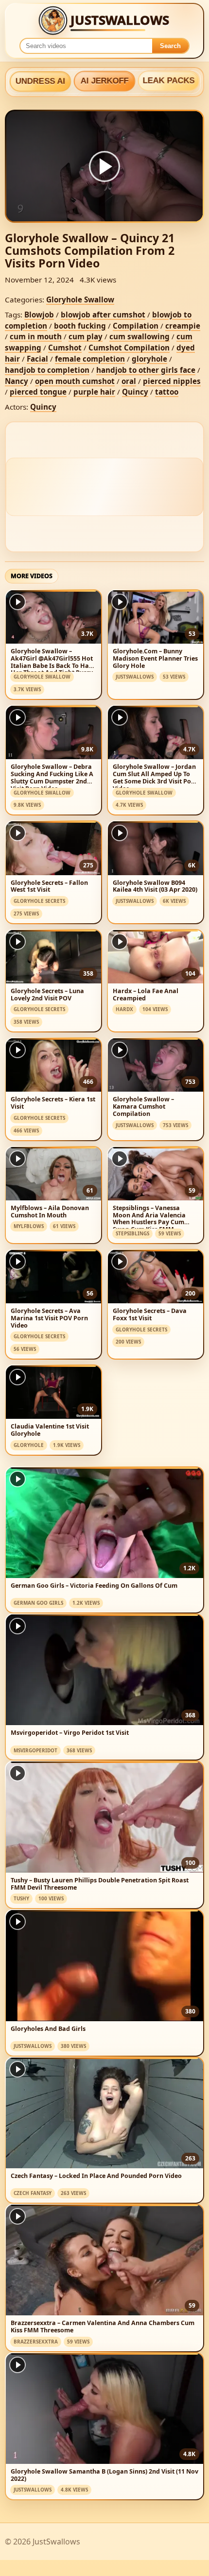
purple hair (94, 392)
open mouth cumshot (75, 381)
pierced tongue (38, 392)
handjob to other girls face (146, 370)
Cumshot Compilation (129, 348)
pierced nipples (172, 381)
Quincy (135, 392)
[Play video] (104, 166)
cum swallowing (139, 336)
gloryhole (149, 359)
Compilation (136, 326)
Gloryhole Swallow (80, 299)
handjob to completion (47, 370)
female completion (90, 359)
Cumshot (65, 348)
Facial (37, 359)
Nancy (17, 381)
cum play (86, 336)
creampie (183, 326)
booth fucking (80, 326)
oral (129, 381)
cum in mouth (36, 336)
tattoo (167, 392)
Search (170, 46)
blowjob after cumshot (103, 315)
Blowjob (39, 315)
